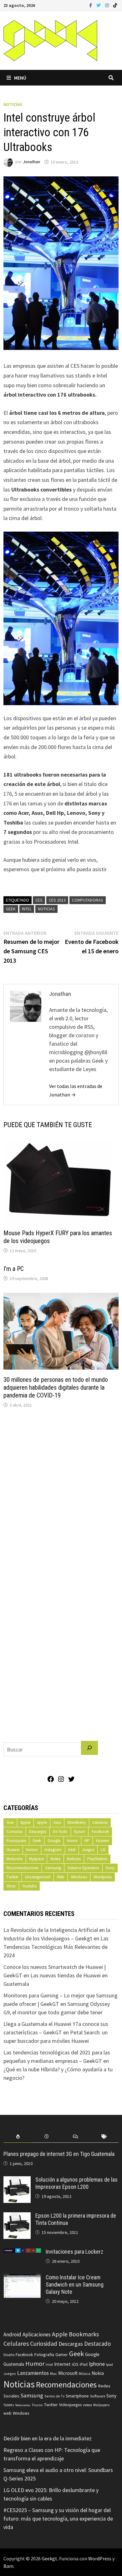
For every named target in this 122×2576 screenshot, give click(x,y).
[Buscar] (89, 1748)
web (8, 2413)
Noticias (13, 104)
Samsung (53, 1868)
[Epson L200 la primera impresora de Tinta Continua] (17, 2217)
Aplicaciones (37, 2334)
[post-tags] (104, 2137)
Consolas (15, 1832)
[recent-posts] (47, 2137)
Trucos (37, 2405)
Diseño (9, 2355)
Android (12, 2334)
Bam (8, 2566)
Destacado (97, 2344)
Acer (10, 1822)
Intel (27, 909)
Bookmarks (84, 2334)
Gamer (62, 2355)
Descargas (38, 1832)
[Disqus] (61, 1498)
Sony (110, 1868)
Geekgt (49, 2558)
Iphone (97, 2364)
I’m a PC (14, 1269)
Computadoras (88, 900)
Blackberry (77, 1822)
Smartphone (77, 2396)
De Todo (60, 1832)
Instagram (53, 1850)
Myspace (36, 1859)
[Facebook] (91, 5)
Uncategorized (38, 1877)
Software (98, 2396)
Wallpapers (101, 2405)
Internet (62, 2364)
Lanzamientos (33, 2373)
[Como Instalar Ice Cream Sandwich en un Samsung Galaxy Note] (22, 2278)
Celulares (100, 1822)
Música (85, 2373)
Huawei (102, 1841)
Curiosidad (44, 2344)
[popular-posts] (18, 2137)
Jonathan (31, 162)
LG (103, 1850)
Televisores (23, 2405)
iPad (84, 2364)
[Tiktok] (115, 5)
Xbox (11, 1886)
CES (39, 900)
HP (87, 1841)
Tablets (9, 2405)
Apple (25, 1822)
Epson (80, 1832)
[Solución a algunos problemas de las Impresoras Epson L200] (17, 2180)
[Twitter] (99, 5)
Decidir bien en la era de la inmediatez (48, 2438)
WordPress (100, 2558)
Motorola (15, 1859)
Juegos (88, 1850)
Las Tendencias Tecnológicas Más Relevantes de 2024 (56, 1947)
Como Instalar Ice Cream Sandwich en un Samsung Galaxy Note (75, 2285)
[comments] (75, 2137)
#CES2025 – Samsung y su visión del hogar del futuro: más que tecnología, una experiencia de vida (58, 2519)
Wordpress (103, 1877)
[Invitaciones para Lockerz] (22, 2253)
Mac (53, 2373)
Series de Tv (54, 2396)
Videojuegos (70, 2405)
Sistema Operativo (83, 1868)
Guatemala (14, 2364)
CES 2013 (57, 900)
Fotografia (44, 2354)
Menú (20, 78)
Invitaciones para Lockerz (74, 2252)
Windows (79, 1877)
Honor (72, 1841)
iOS (75, 2364)
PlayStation (97, 1859)
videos (87, 2405)
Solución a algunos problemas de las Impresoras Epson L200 (76, 2183)
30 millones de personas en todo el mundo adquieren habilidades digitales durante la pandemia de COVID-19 (56, 1387)
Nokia (55, 1859)
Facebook (100, 1832)
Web (61, 1877)
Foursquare (16, 1841)
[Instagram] (108, 5)
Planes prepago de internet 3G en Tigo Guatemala (59, 2154)
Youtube (29, 1886)
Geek (11, 909)
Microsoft (68, 2373)
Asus (57, 1822)
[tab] (18, 2137)
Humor (32, 1850)
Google (54, 1841)
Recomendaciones (23, 1868)
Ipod (109, 2364)
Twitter (13, 1877)
